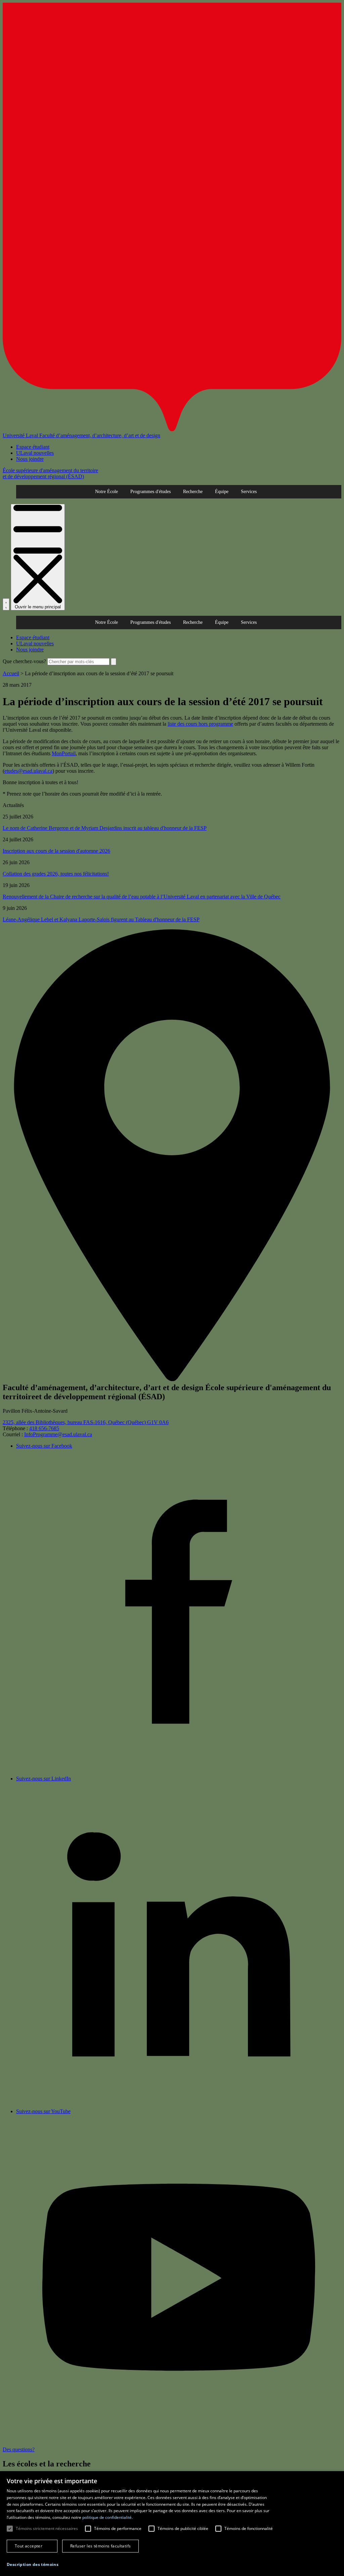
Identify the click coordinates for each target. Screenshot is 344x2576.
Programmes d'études (150, 492)
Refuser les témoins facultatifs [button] (100, 2546)
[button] (33, 2564)
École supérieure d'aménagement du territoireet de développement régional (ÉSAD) (50, 473)
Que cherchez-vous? (24, 661)
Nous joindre (30, 459)
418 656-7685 (44, 1428)
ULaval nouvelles (35, 453)
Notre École (106, 492)
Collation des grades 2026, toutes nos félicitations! (56, 874)
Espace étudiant (33, 447)
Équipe (222, 492)
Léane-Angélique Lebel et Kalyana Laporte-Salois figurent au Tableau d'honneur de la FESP (101, 919)
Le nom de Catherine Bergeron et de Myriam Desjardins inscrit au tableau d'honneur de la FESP (105, 828)
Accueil (11, 673)
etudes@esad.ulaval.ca (28, 771)
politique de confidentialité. (107, 2517)
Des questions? (19, 2449)
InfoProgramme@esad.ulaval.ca (58, 1434)
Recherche (193, 492)
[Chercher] (6, 604)
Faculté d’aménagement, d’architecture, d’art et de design (100, 435)
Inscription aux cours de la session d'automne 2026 (56, 851)
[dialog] (172, 2524)
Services (249, 492)
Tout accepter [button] (29, 2546)
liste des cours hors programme (200, 724)
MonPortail (64, 753)
